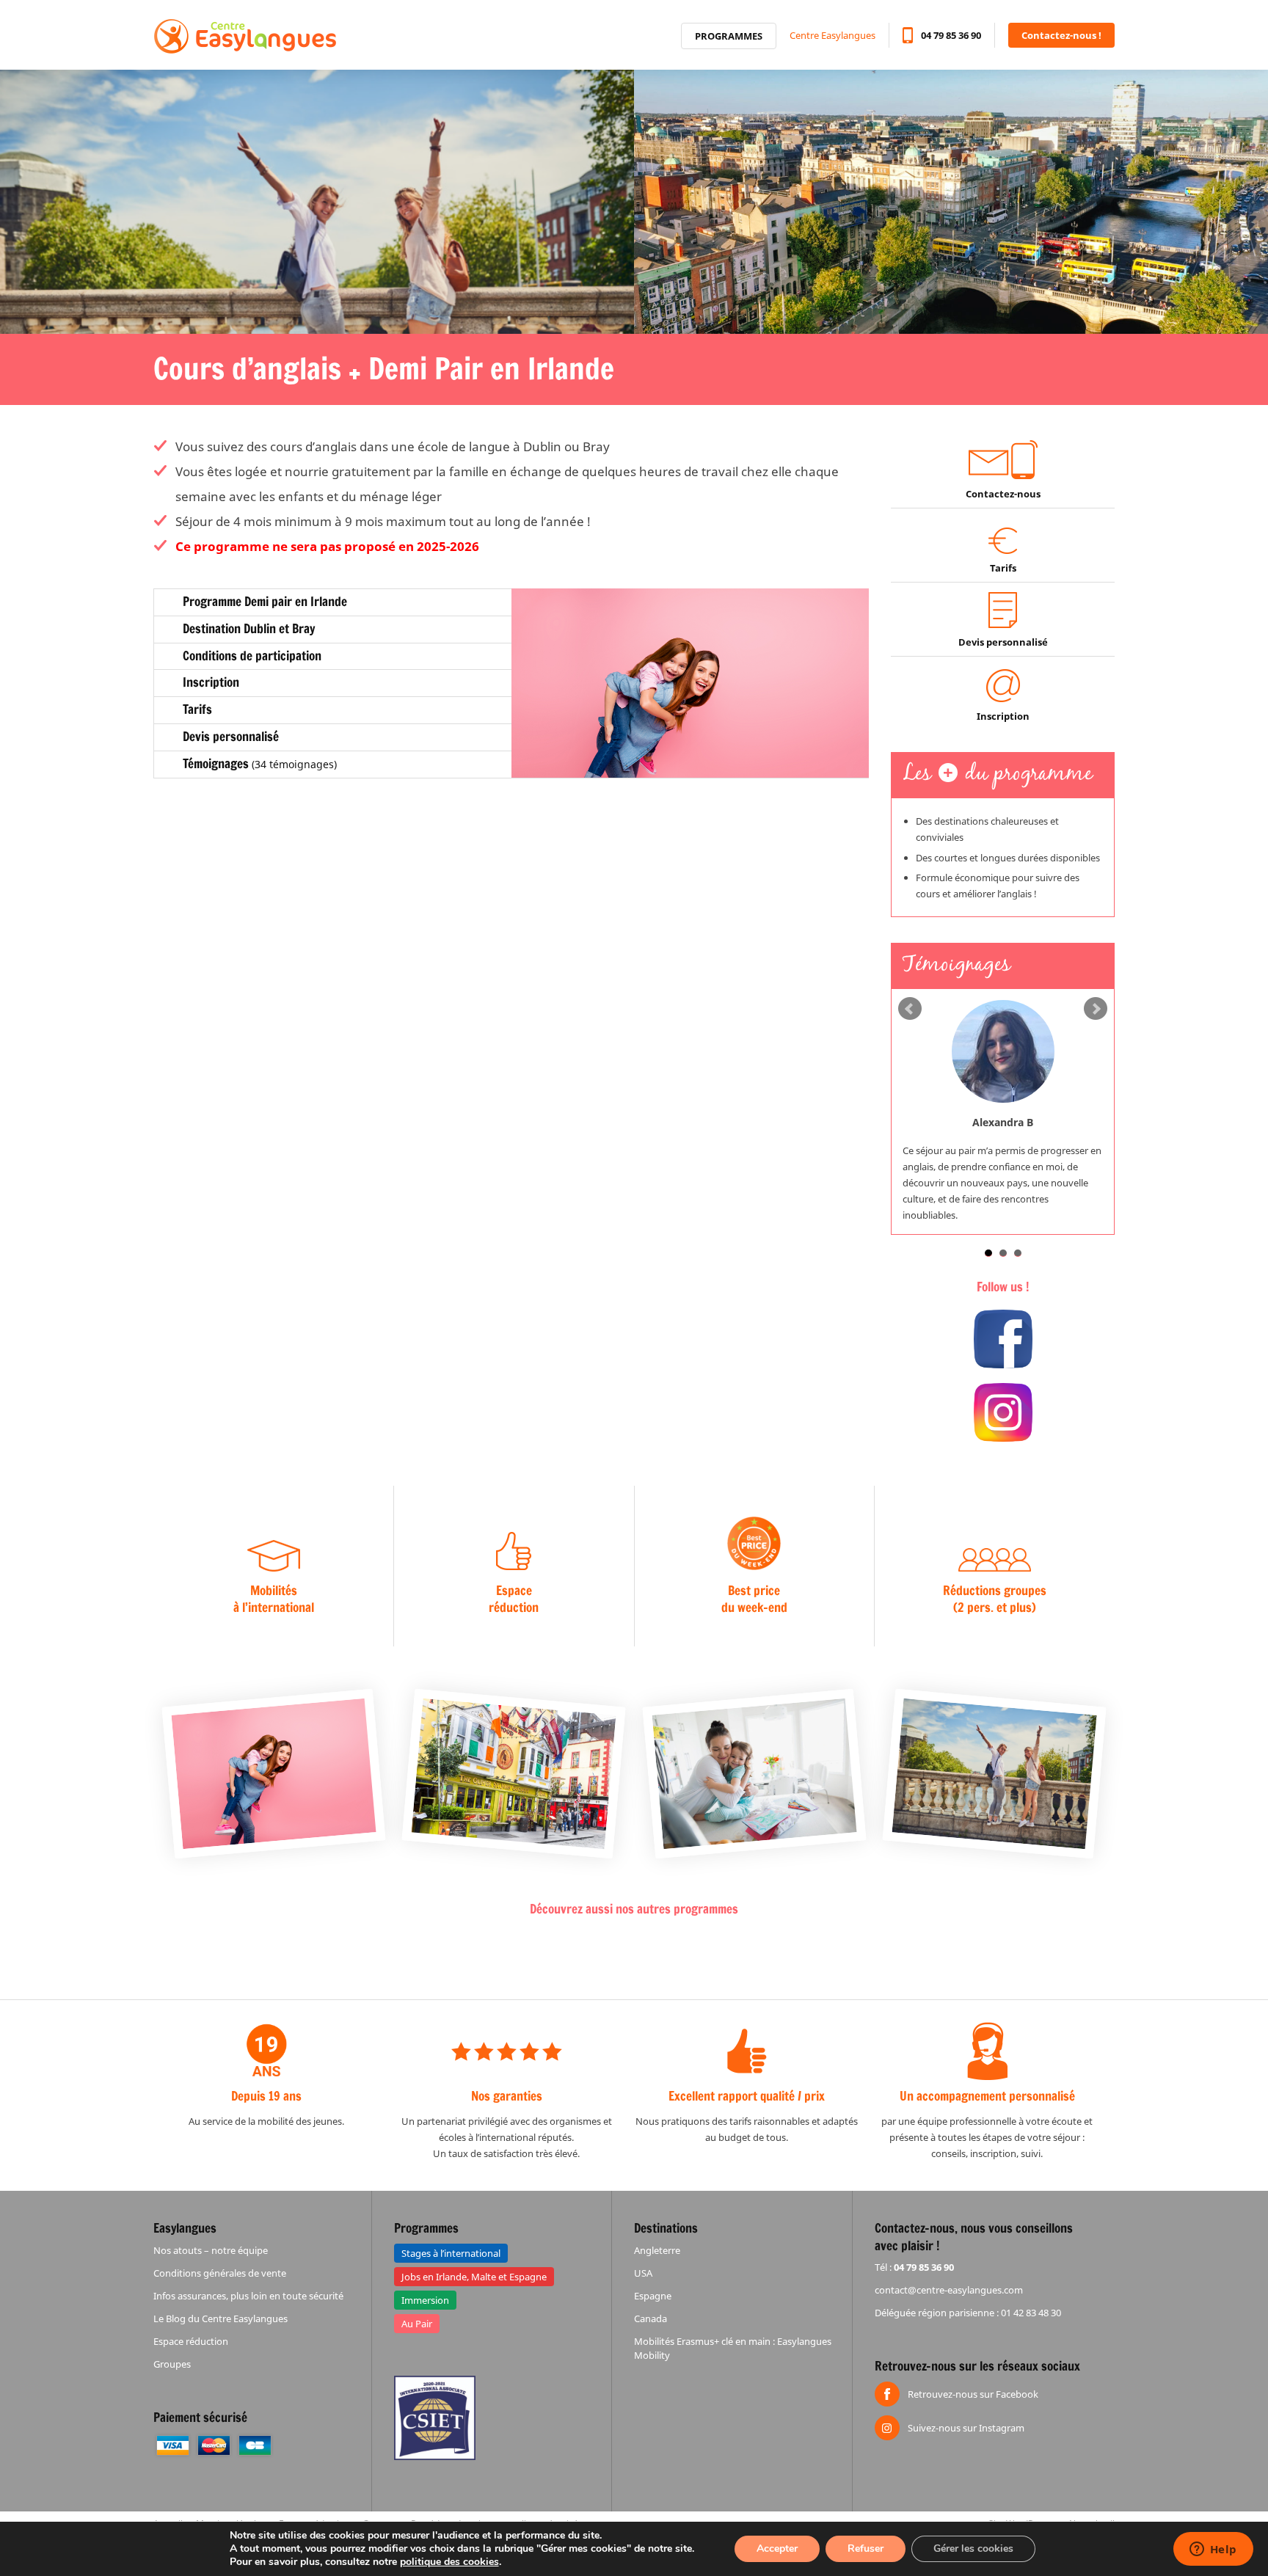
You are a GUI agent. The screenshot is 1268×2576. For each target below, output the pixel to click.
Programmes (729, 36)
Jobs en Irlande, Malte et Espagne (474, 2277)
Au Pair (417, 2324)
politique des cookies (449, 2562)
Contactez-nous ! (1061, 35)
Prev (910, 1009)
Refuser (866, 2548)
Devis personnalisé (1003, 642)
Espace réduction (191, 2341)
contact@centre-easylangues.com (949, 2290)
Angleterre (657, 2250)
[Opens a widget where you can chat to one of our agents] (1213, 2550)
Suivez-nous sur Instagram (966, 2428)
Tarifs (1003, 568)
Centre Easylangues (832, 35)
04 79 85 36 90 (951, 35)
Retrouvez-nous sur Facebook (973, 2394)
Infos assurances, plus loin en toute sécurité (248, 2296)
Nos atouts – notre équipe (211, 2250)
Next (1096, 1009)
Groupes (172, 2364)
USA (643, 2273)
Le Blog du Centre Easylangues (221, 2318)
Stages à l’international (451, 2253)
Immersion (425, 2300)
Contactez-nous (1003, 494)
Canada (651, 2318)
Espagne (653, 2296)
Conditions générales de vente (220, 2273)
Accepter (777, 2548)
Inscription (1003, 716)
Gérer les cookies (973, 2548)
